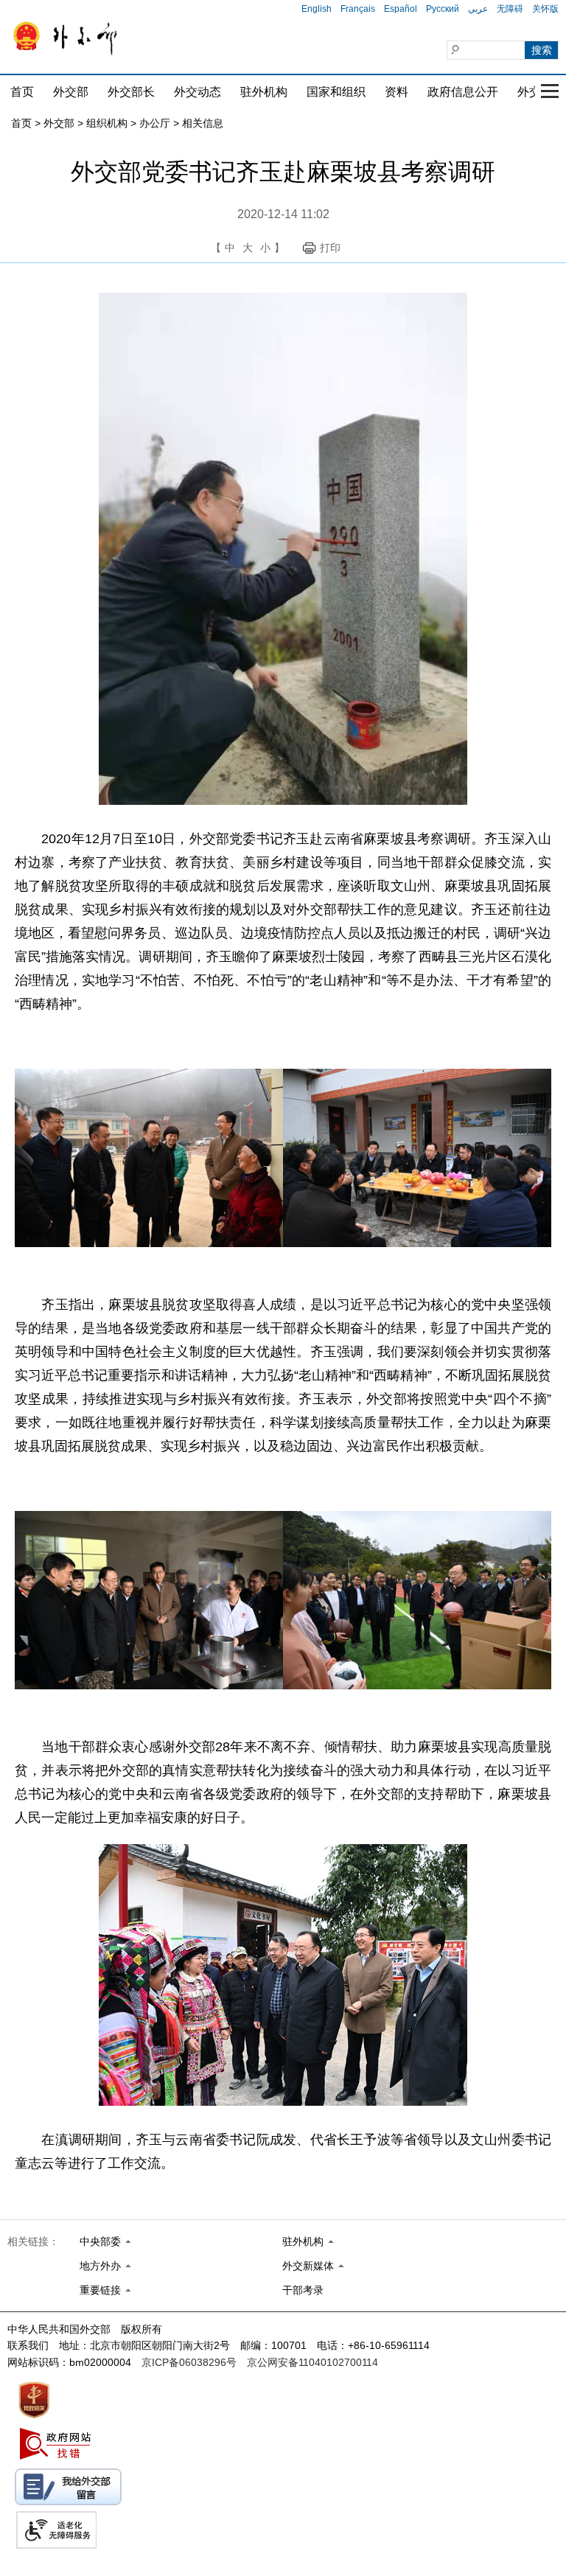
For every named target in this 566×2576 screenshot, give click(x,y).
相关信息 (203, 123)
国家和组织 (336, 92)
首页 (22, 92)
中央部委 (100, 2241)
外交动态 (198, 92)
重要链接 (100, 2290)
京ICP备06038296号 (189, 2362)
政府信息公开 (463, 92)
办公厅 (155, 123)
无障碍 (510, 9)
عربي (478, 9)
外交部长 (131, 92)
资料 (396, 92)
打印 (330, 248)
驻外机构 (264, 92)
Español (401, 9)
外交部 (71, 92)
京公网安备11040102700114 (312, 2362)
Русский (443, 9)
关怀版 (545, 9)
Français (358, 9)
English (317, 9)
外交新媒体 (308, 2266)
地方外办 (100, 2266)
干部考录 (303, 2290)
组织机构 (107, 123)
